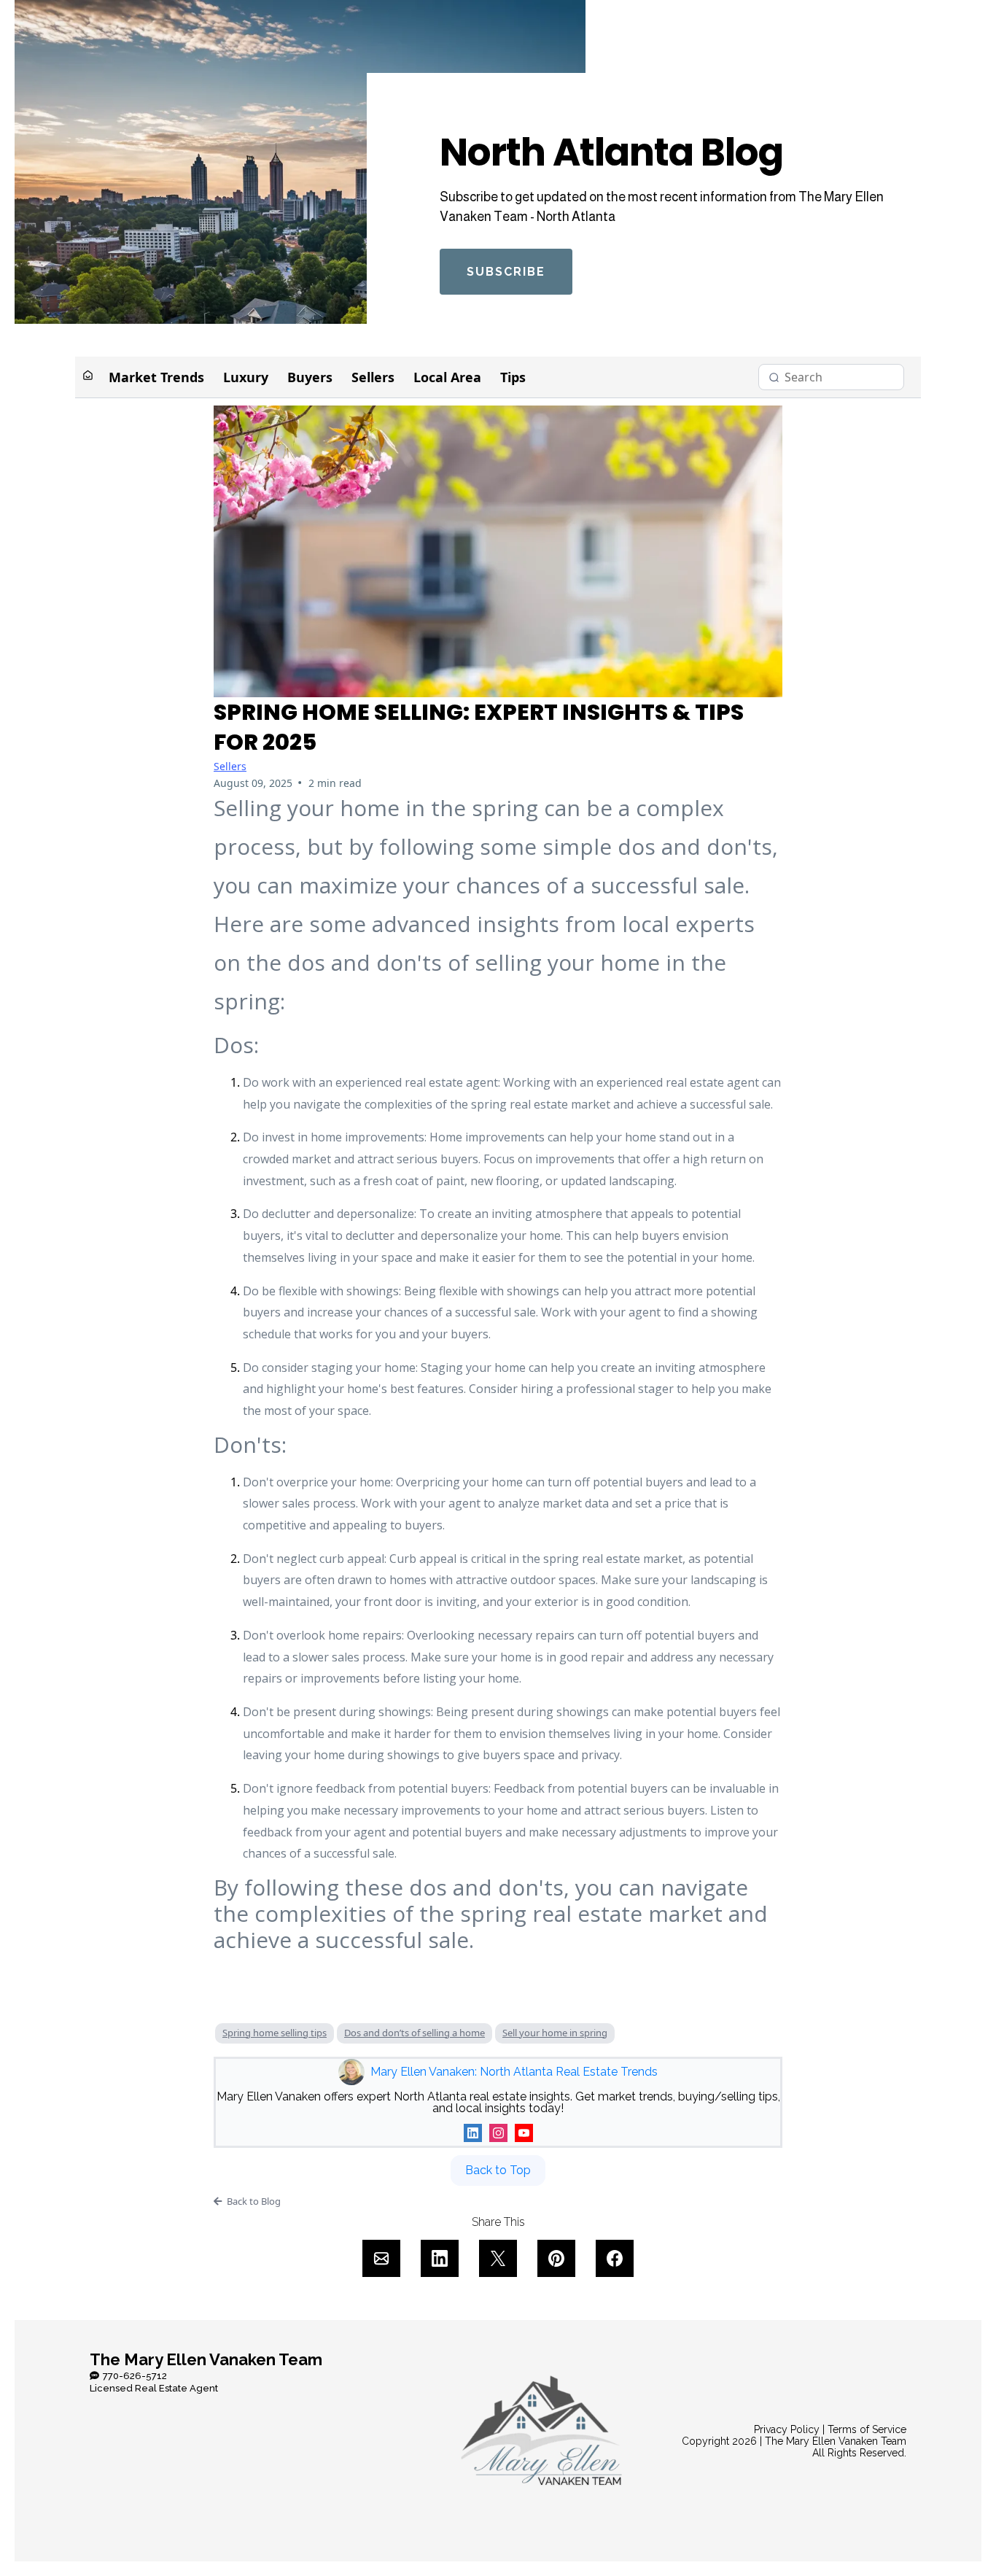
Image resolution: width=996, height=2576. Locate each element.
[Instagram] (498, 2133)
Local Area (447, 377)
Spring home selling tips (275, 2033)
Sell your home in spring (555, 2033)
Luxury (246, 377)
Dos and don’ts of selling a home (415, 2033)
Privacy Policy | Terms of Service (830, 2429)
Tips (513, 377)
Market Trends (156, 377)
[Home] (88, 377)
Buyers (310, 377)
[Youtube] (524, 2133)
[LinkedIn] (473, 2133)
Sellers (373, 377)
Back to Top (498, 2170)
